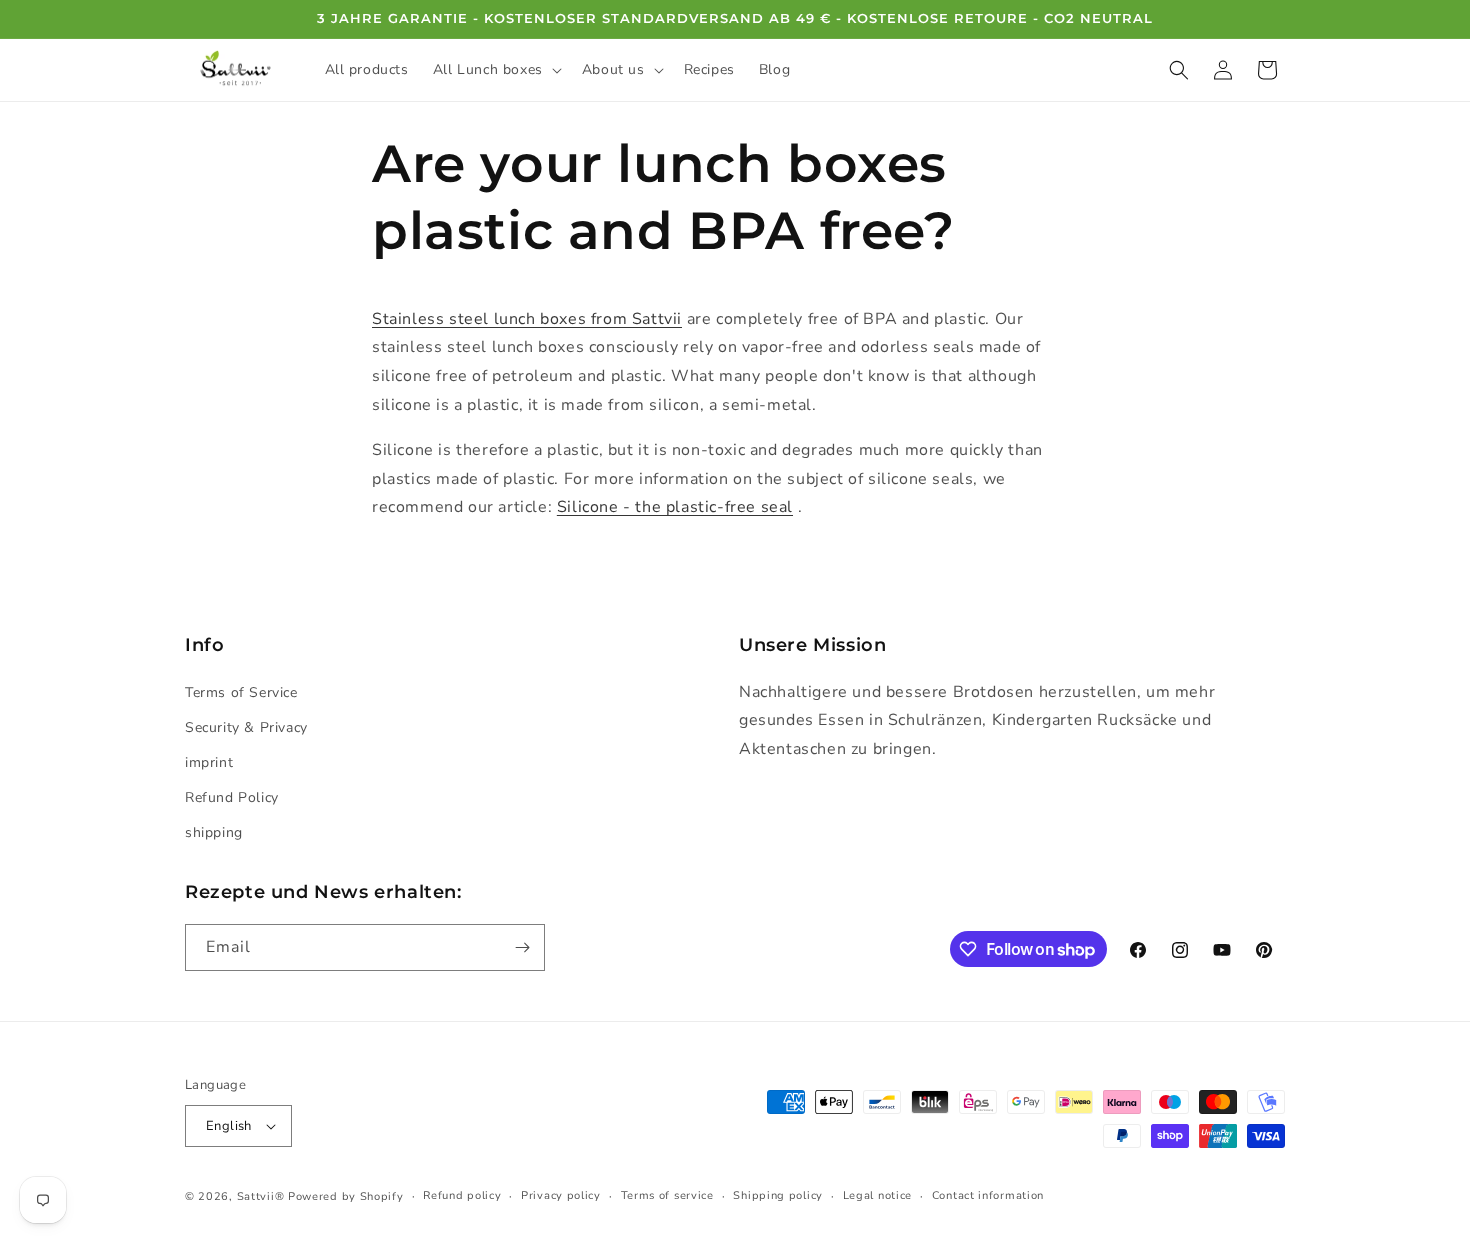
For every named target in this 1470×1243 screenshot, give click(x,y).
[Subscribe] (522, 947)
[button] (495, 70)
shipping (214, 832)
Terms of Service (241, 692)
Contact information (988, 1195)
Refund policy (462, 1195)
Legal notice (877, 1195)
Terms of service (667, 1195)
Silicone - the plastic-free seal (675, 507)
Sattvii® (261, 1196)
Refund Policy (232, 797)
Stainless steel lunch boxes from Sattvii (527, 319)
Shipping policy (778, 1195)
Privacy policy (561, 1195)
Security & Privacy (246, 727)
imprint (209, 762)
